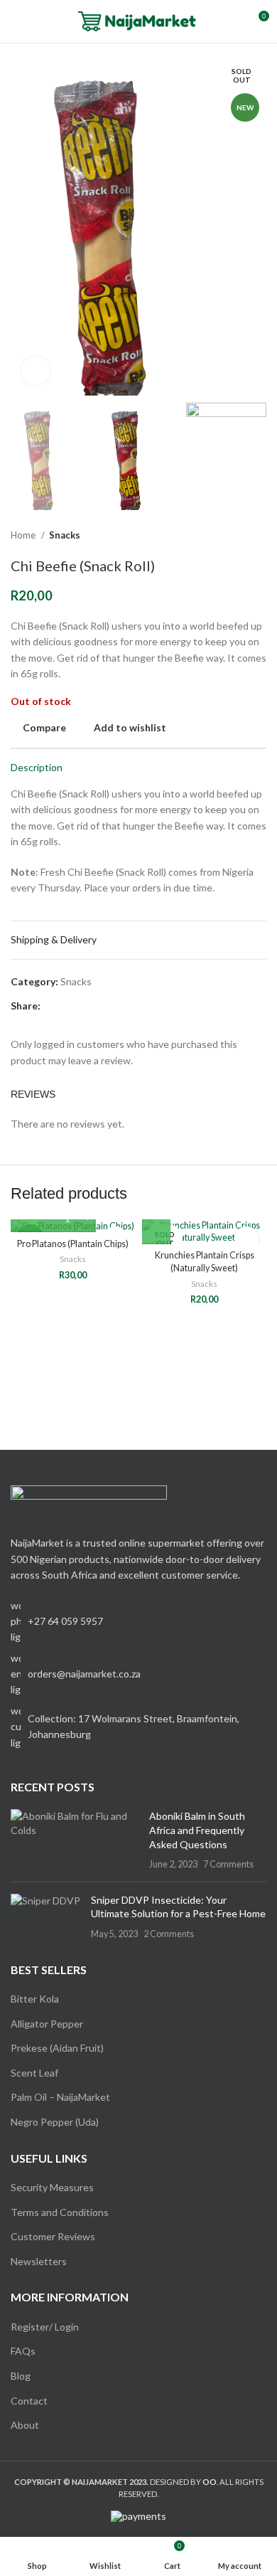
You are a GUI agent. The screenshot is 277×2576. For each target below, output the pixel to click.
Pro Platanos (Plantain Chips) (73, 1244)
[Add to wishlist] (247, 1239)
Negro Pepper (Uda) (55, 2122)
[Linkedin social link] (101, 1006)
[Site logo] (139, 20)
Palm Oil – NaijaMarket (60, 2097)
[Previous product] (231, 535)
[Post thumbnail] (75, 1840)
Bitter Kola (35, 1999)
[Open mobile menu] (16, 21)
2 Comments (169, 1934)
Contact (29, 2401)
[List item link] (138, 1674)
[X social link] (69, 1006)
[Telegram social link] (118, 1006)
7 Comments (228, 1864)
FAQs (23, 2351)
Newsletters (39, 2261)
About (25, 2425)
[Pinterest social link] (85, 1006)
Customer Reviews (53, 2236)
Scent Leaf (34, 2073)
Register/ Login (45, 2327)
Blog (21, 2376)
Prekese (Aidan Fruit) (57, 2048)
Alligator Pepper (47, 2024)
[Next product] (259, 535)
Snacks (65, 535)
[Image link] (89, 1502)
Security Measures (52, 2187)
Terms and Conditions (60, 2212)
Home (24, 535)
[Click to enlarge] (36, 371)
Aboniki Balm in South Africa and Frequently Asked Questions (197, 1830)
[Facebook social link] (52, 1006)
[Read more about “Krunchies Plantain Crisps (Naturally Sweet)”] (156, 1230)
